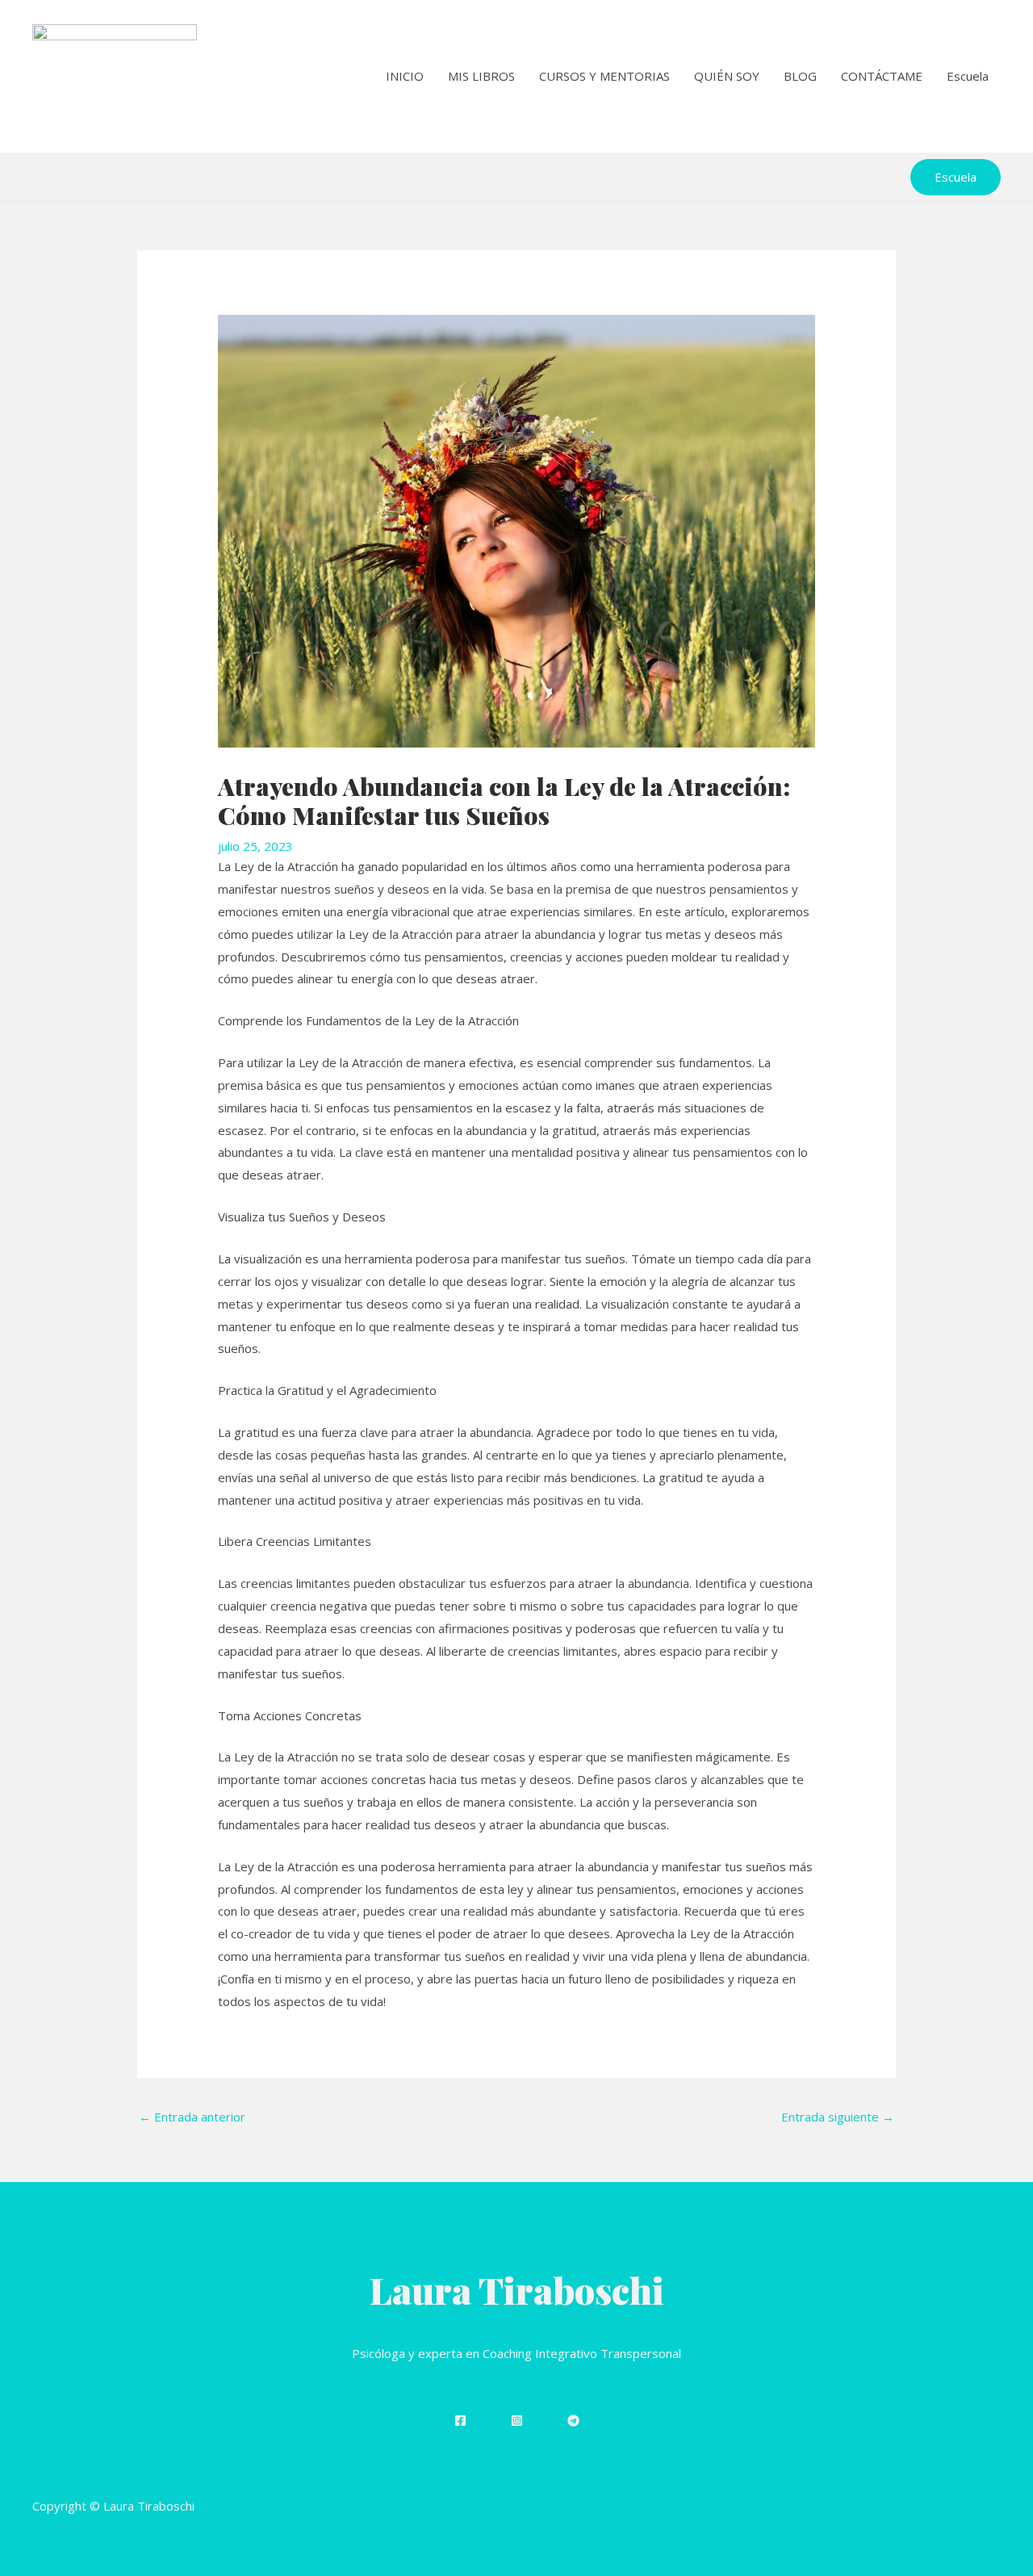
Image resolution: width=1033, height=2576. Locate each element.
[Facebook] (460, 2421)
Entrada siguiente (838, 2117)
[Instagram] (517, 2421)
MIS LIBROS (481, 76)
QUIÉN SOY (727, 76)
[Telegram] (573, 2421)
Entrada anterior (192, 2117)
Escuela (968, 76)
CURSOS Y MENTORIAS (604, 76)
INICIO (405, 76)
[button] (956, 177)
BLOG (800, 76)
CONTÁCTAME (882, 76)
